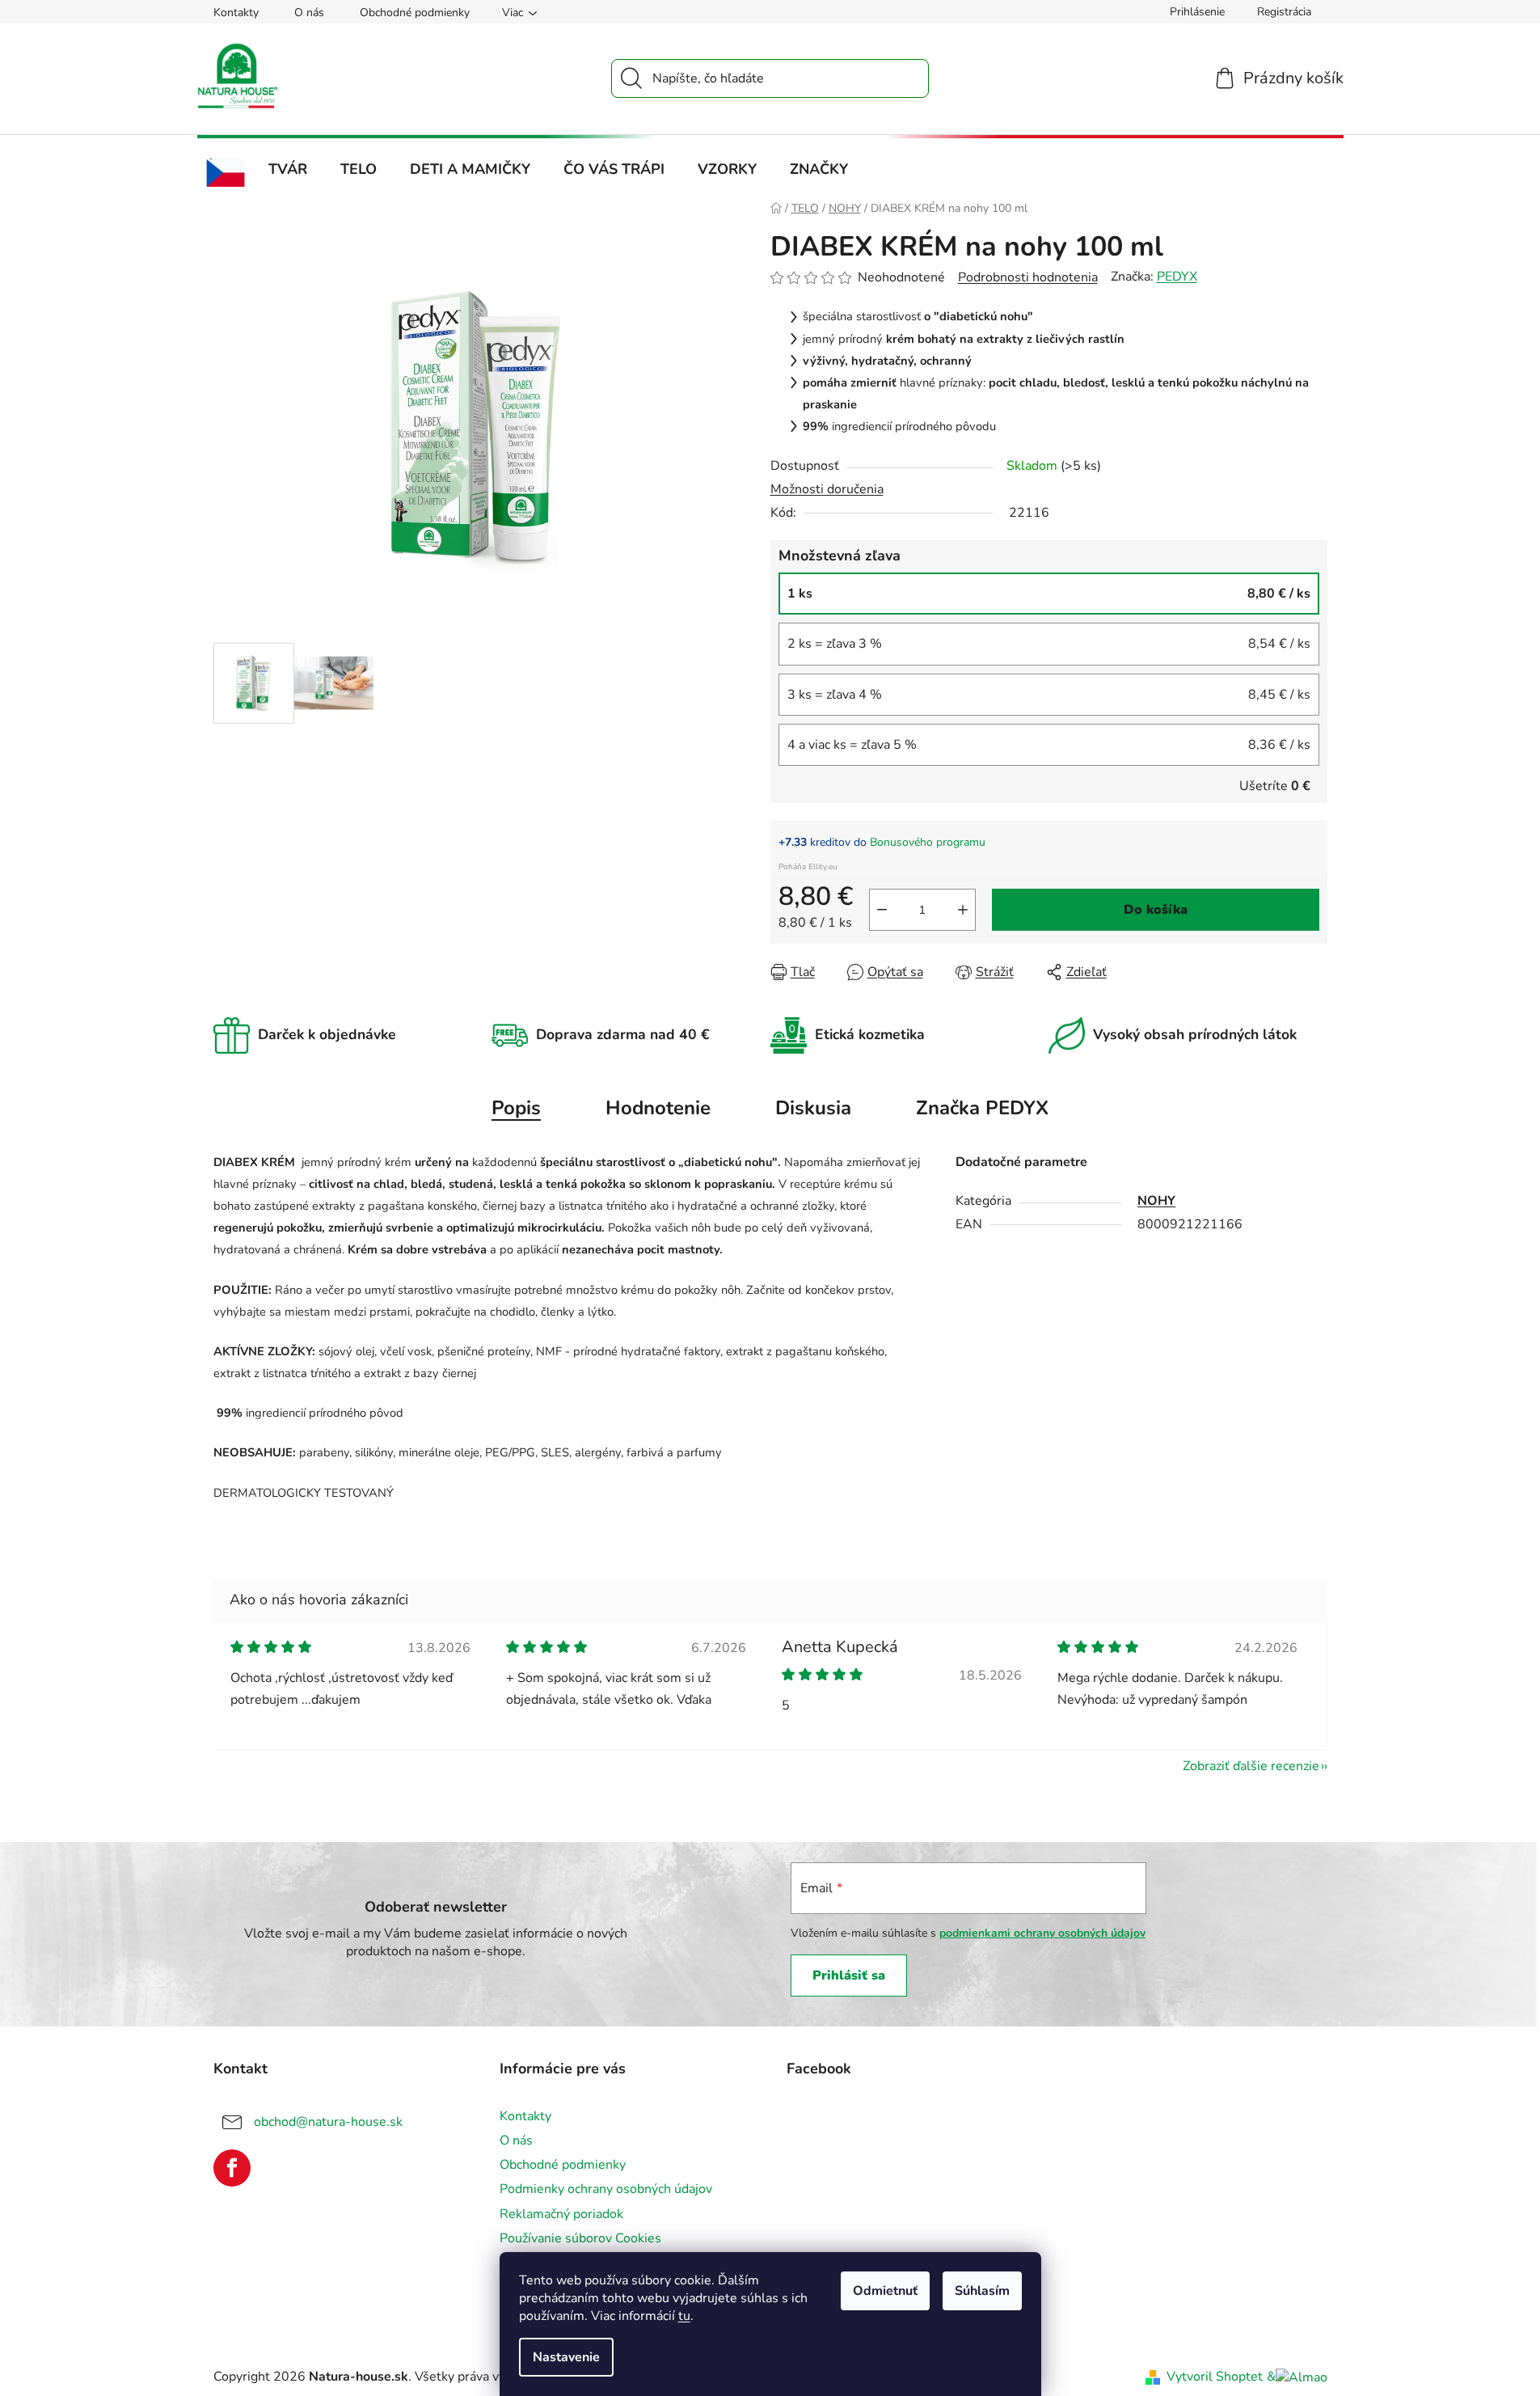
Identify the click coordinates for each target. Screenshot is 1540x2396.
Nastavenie (566, 2357)
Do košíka (1156, 910)
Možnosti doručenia (827, 489)
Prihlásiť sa (849, 1976)
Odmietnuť (885, 2291)
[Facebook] (232, 2168)
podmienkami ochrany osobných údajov (1042, 1933)
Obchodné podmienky (415, 13)
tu (684, 2316)
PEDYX (1177, 277)
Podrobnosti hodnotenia (1028, 277)
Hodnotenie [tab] (658, 1108)
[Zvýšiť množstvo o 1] (963, 910)
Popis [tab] (516, 1108)
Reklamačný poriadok (561, 2214)
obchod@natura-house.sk (328, 2122)
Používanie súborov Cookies (580, 2238)
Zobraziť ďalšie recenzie (1251, 1766)
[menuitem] (226, 173)
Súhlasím (982, 2291)
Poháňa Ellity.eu (808, 867)
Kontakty (236, 13)
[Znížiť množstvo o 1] (882, 910)
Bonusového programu (928, 842)
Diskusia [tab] (813, 1108)
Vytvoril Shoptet (1215, 2377)
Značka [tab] (982, 1108)
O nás (309, 13)
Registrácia (1284, 12)
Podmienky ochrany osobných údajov (606, 2189)
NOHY (1156, 1201)
